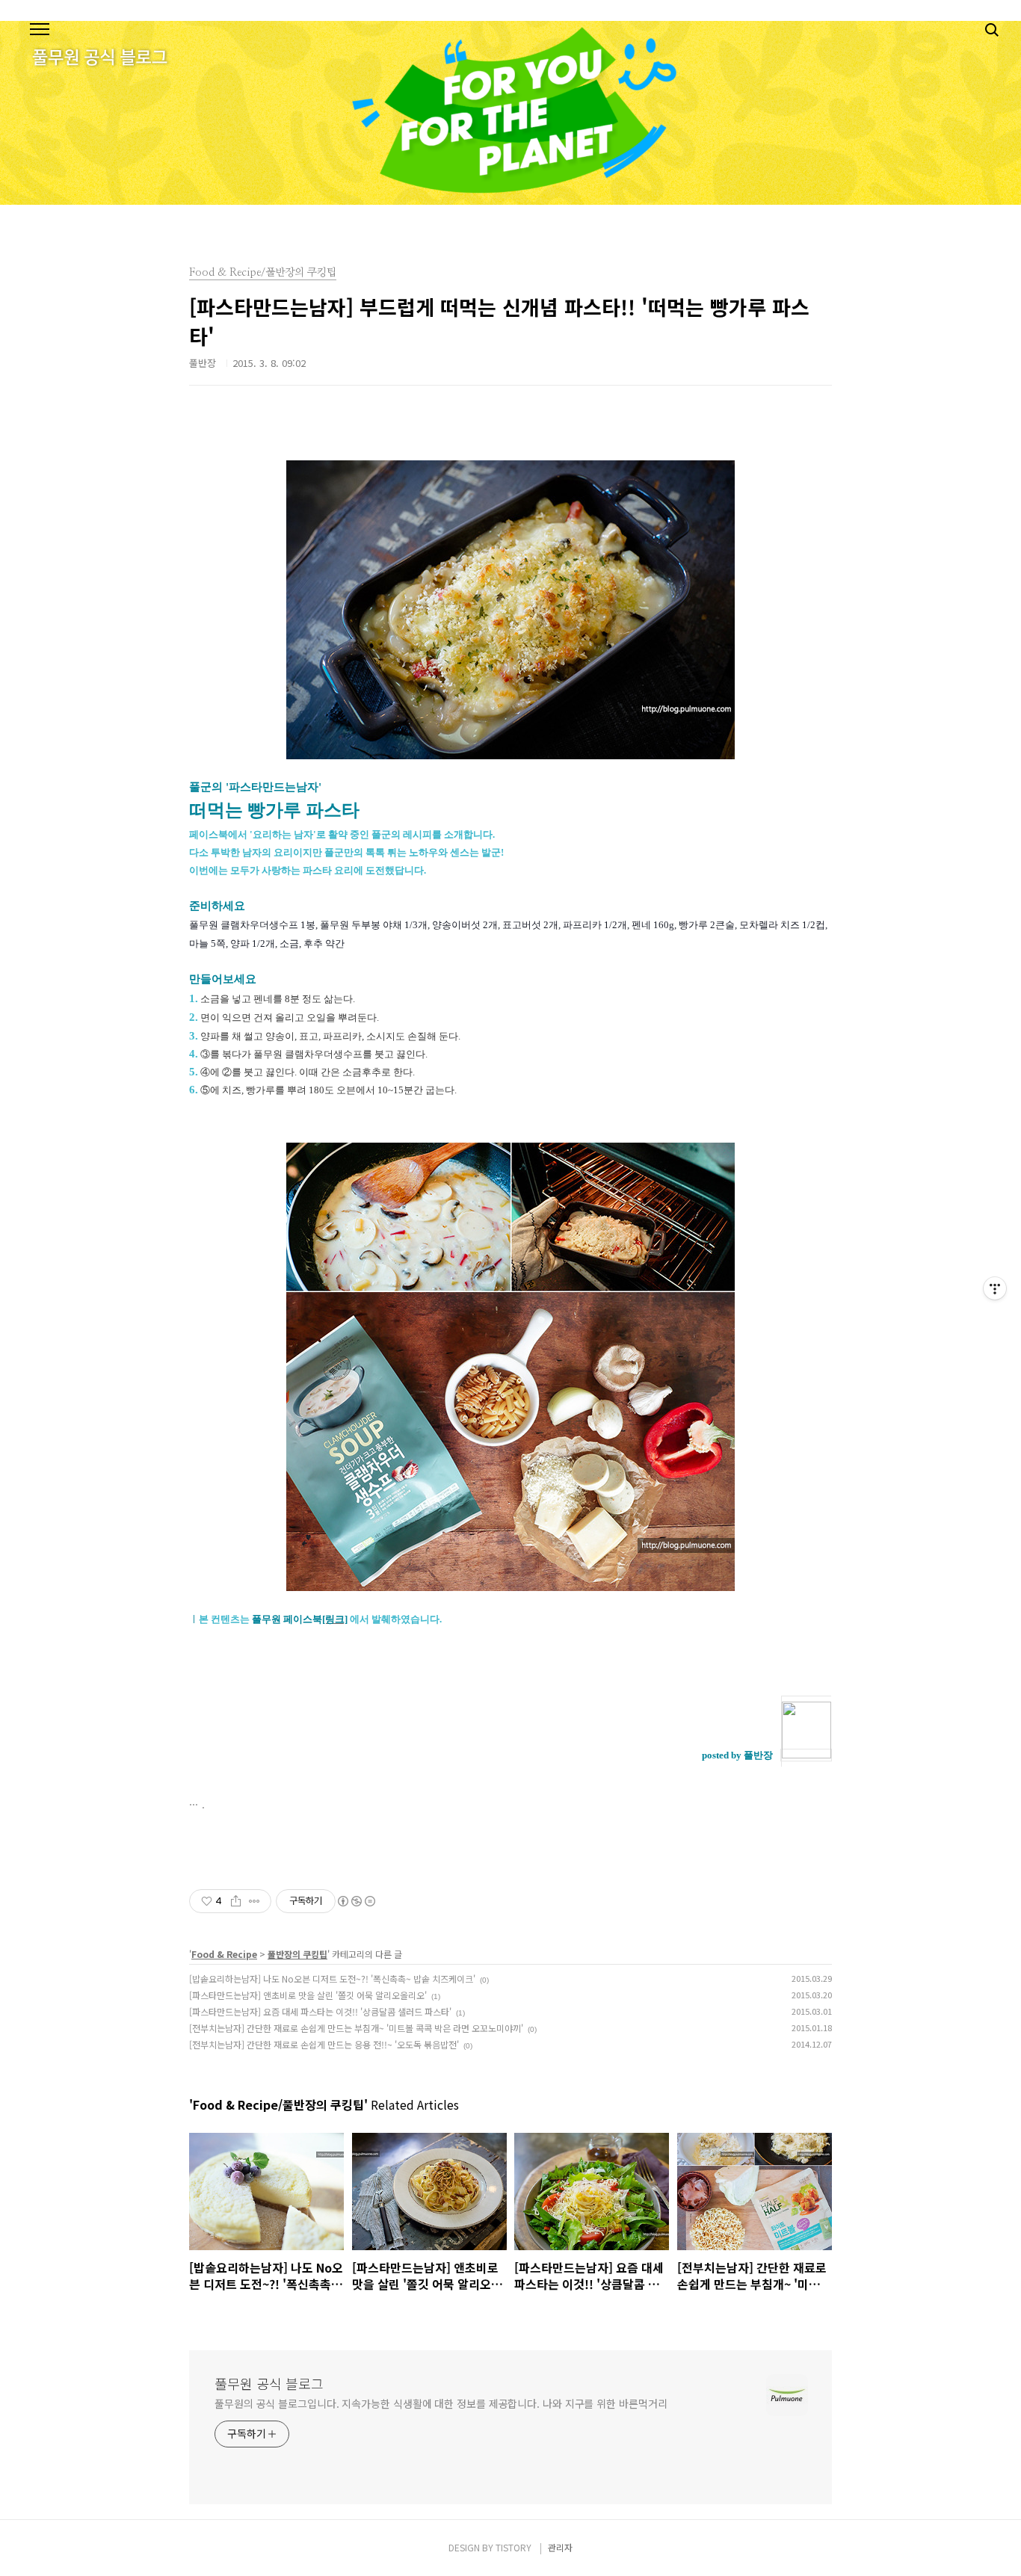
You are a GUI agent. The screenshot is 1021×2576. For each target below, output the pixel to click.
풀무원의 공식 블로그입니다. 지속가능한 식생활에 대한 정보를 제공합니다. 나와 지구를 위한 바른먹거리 (441, 2403)
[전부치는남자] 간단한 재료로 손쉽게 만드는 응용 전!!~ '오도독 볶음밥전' (324, 2044)
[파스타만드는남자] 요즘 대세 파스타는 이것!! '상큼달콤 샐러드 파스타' (320, 2011)
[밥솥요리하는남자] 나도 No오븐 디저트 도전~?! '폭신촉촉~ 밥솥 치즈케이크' (332, 1979)
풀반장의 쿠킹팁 (297, 1954)
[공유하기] (236, 1901)
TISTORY (513, 2547)
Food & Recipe (224, 1954)
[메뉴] (40, 30)
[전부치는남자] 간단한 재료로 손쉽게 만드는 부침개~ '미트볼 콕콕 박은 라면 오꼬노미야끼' (356, 2028)
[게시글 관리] (255, 1901)
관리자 (560, 2547)
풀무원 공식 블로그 (269, 2383)
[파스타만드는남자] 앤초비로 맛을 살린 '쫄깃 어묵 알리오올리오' (308, 1995)
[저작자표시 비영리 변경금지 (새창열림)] (356, 1901)
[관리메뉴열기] (995, 1288)
